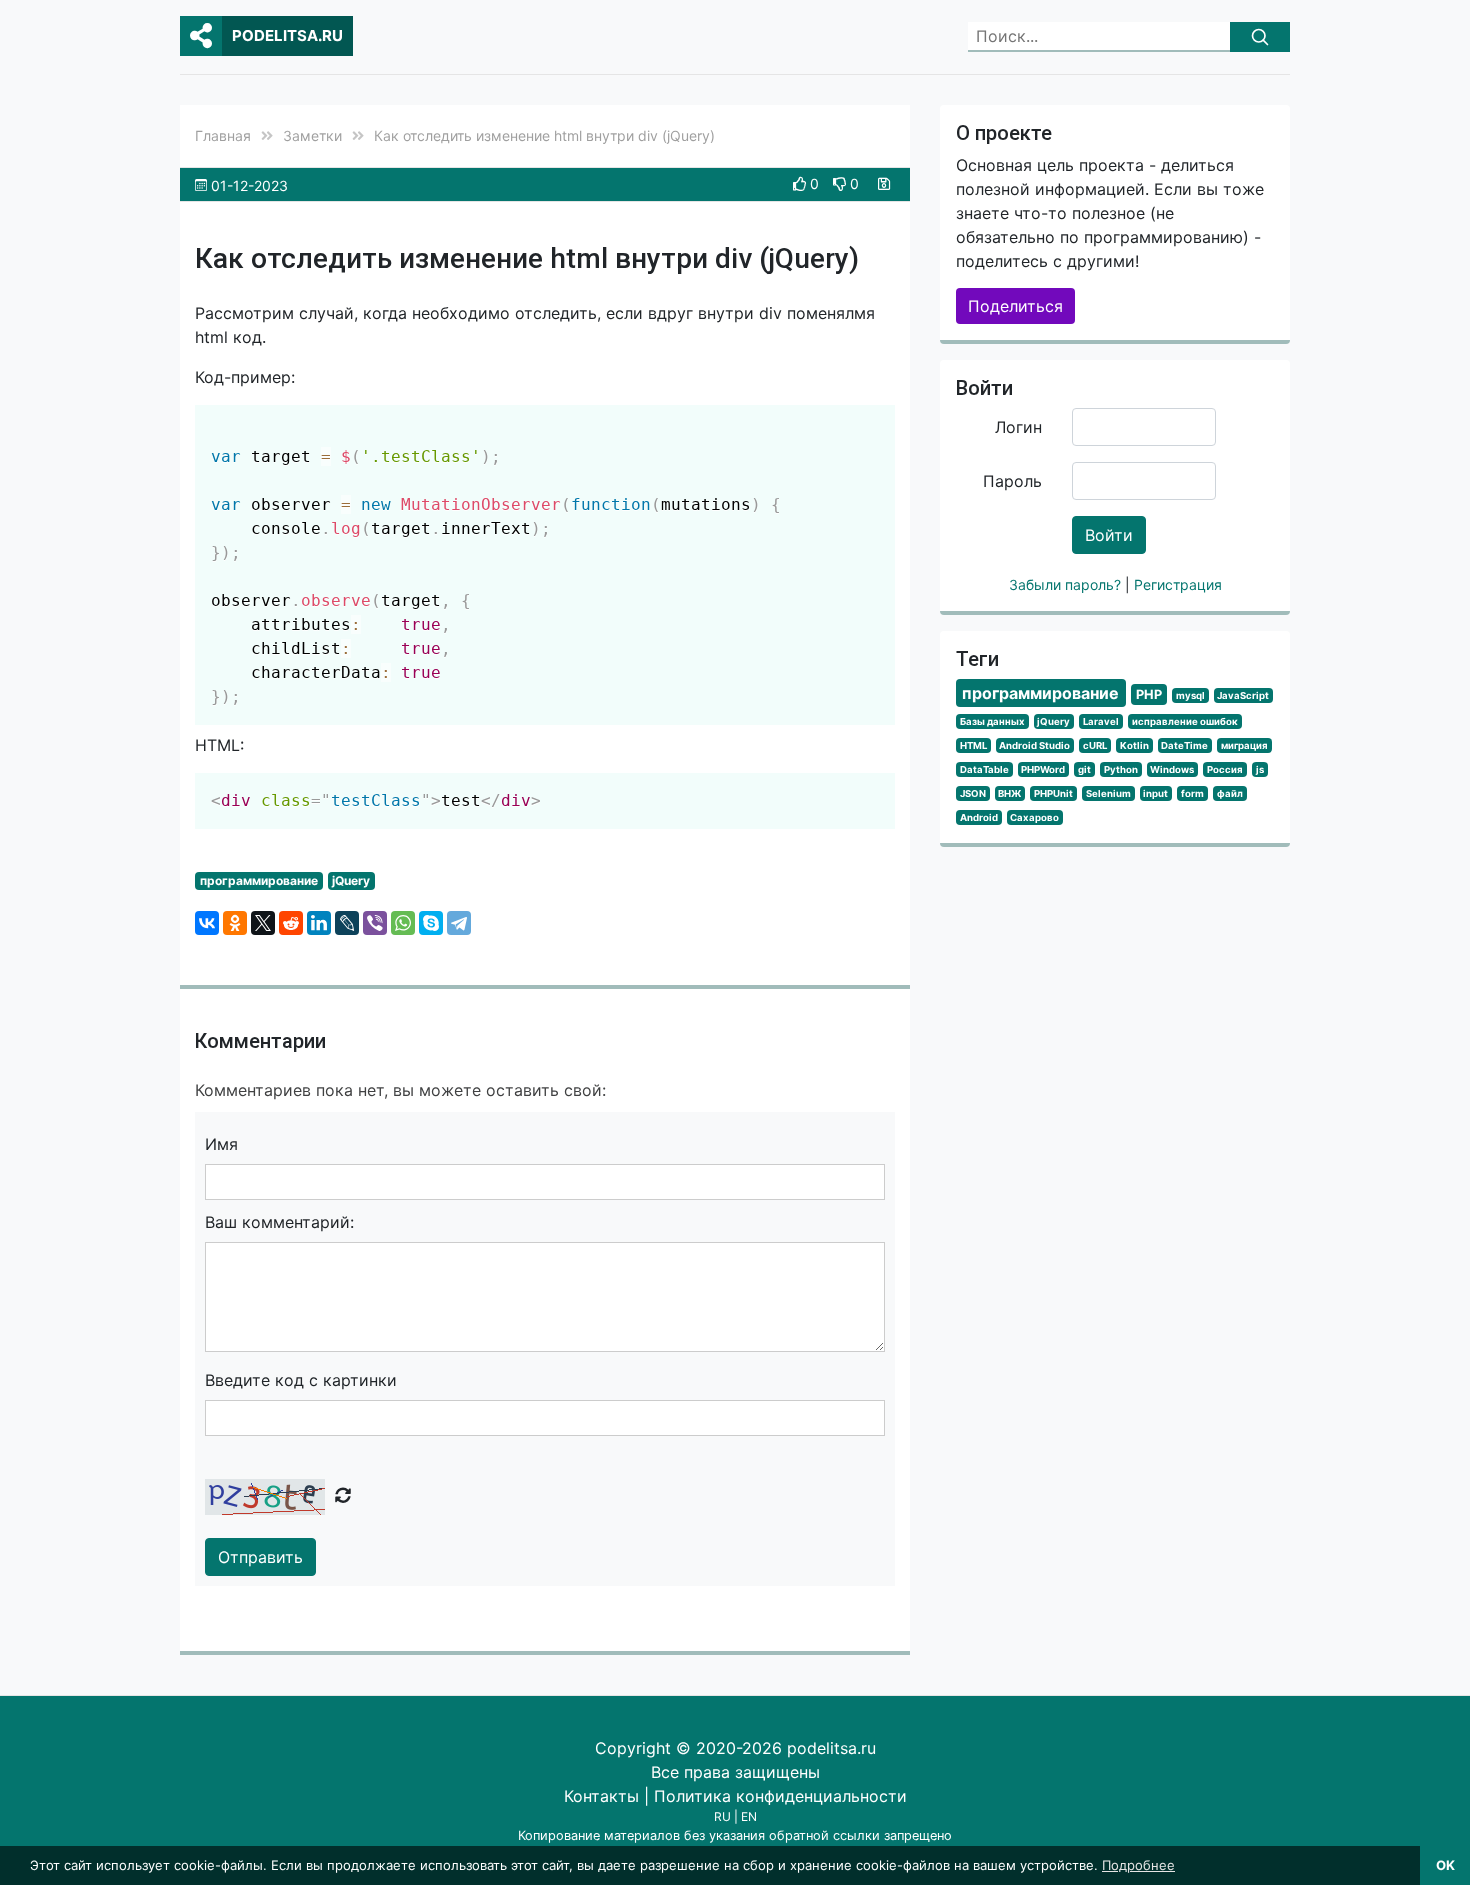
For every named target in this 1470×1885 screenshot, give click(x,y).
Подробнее (1138, 1865)
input (1155, 793)
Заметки (312, 135)
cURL (1095, 745)
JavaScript (1243, 695)
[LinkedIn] (319, 923)
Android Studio (1034, 745)
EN (749, 1816)
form (1192, 793)
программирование (259, 880)
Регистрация (1178, 584)
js (1260, 769)
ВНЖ (1009, 793)
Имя (221, 1144)
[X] (263, 923)
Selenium (1108, 793)
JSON (973, 793)
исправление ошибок (1185, 721)
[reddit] (291, 923)
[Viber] (375, 923)
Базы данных (992, 721)
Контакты (601, 1796)
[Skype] (431, 923)
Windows (1172, 769)
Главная (223, 135)
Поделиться (1015, 306)
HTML (973, 745)
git (1084, 769)
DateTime (1184, 745)
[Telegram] (459, 923)
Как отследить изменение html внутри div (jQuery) (544, 135)
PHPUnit (1053, 793)
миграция (1244, 745)
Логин (1018, 427)
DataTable (984, 769)
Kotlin (1134, 745)
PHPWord (1043, 769)
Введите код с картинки (301, 1380)
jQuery (351, 880)
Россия (1225, 769)
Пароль (1012, 481)
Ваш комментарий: (279, 1222)
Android (979, 817)
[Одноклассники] (235, 923)
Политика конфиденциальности (780, 1796)
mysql (1190, 695)
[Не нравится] (841, 183)
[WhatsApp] (403, 923)
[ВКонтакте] (207, 923)
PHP (1149, 694)
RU (722, 1816)
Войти (1109, 535)
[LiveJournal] (347, 923)
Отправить (260, 1557)
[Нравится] (801, 183)
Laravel (1101, 721)
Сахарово (1034, 817)
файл (1230, 793)
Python (1121, 769)
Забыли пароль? (1067, 584)
